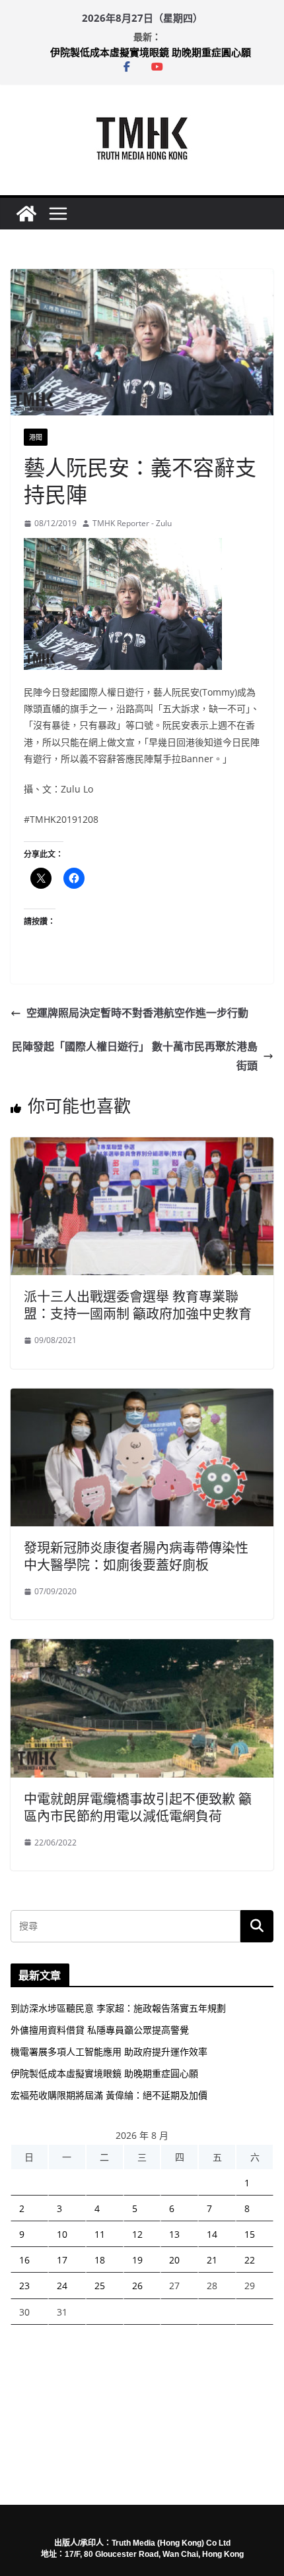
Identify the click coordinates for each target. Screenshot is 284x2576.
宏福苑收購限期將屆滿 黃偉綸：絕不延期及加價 (109, 2095)
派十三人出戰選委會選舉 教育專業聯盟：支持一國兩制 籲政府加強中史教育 (138, 1305)
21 (212, 2260)
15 (250, 2234)
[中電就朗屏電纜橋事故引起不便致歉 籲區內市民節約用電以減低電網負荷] (142, 1648)
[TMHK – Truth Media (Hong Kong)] (26, 214)
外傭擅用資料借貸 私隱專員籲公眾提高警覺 (100, 2030)
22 (250, 2260)
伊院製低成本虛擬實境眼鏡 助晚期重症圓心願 (151, 52)
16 (24, 2260)
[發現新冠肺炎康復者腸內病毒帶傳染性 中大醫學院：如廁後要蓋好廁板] (142, 1398)
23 (24, 2286)
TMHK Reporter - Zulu (132, 523)
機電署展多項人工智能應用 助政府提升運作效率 (109, 2052)
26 (137, 2286)
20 (174, 2260)
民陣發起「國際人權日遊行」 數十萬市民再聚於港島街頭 (135, 1056)
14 (212, 2234)
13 (174, 2234)
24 (62, 2286)
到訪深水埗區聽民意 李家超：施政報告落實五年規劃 (118, 2008)
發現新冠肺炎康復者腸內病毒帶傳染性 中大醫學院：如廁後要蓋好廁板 (136, 1556)
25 (100, 2286)
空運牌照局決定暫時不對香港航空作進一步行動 (137, 1013)
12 (137, 2234)
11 (100, 2234)
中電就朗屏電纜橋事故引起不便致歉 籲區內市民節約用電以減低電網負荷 (138, 1808)
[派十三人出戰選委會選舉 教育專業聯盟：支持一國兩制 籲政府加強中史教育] (142, 1147)
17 (62, 2260)
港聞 (36, 437)
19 (137, 2260)
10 (62, 2234)
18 (100, 2260)
